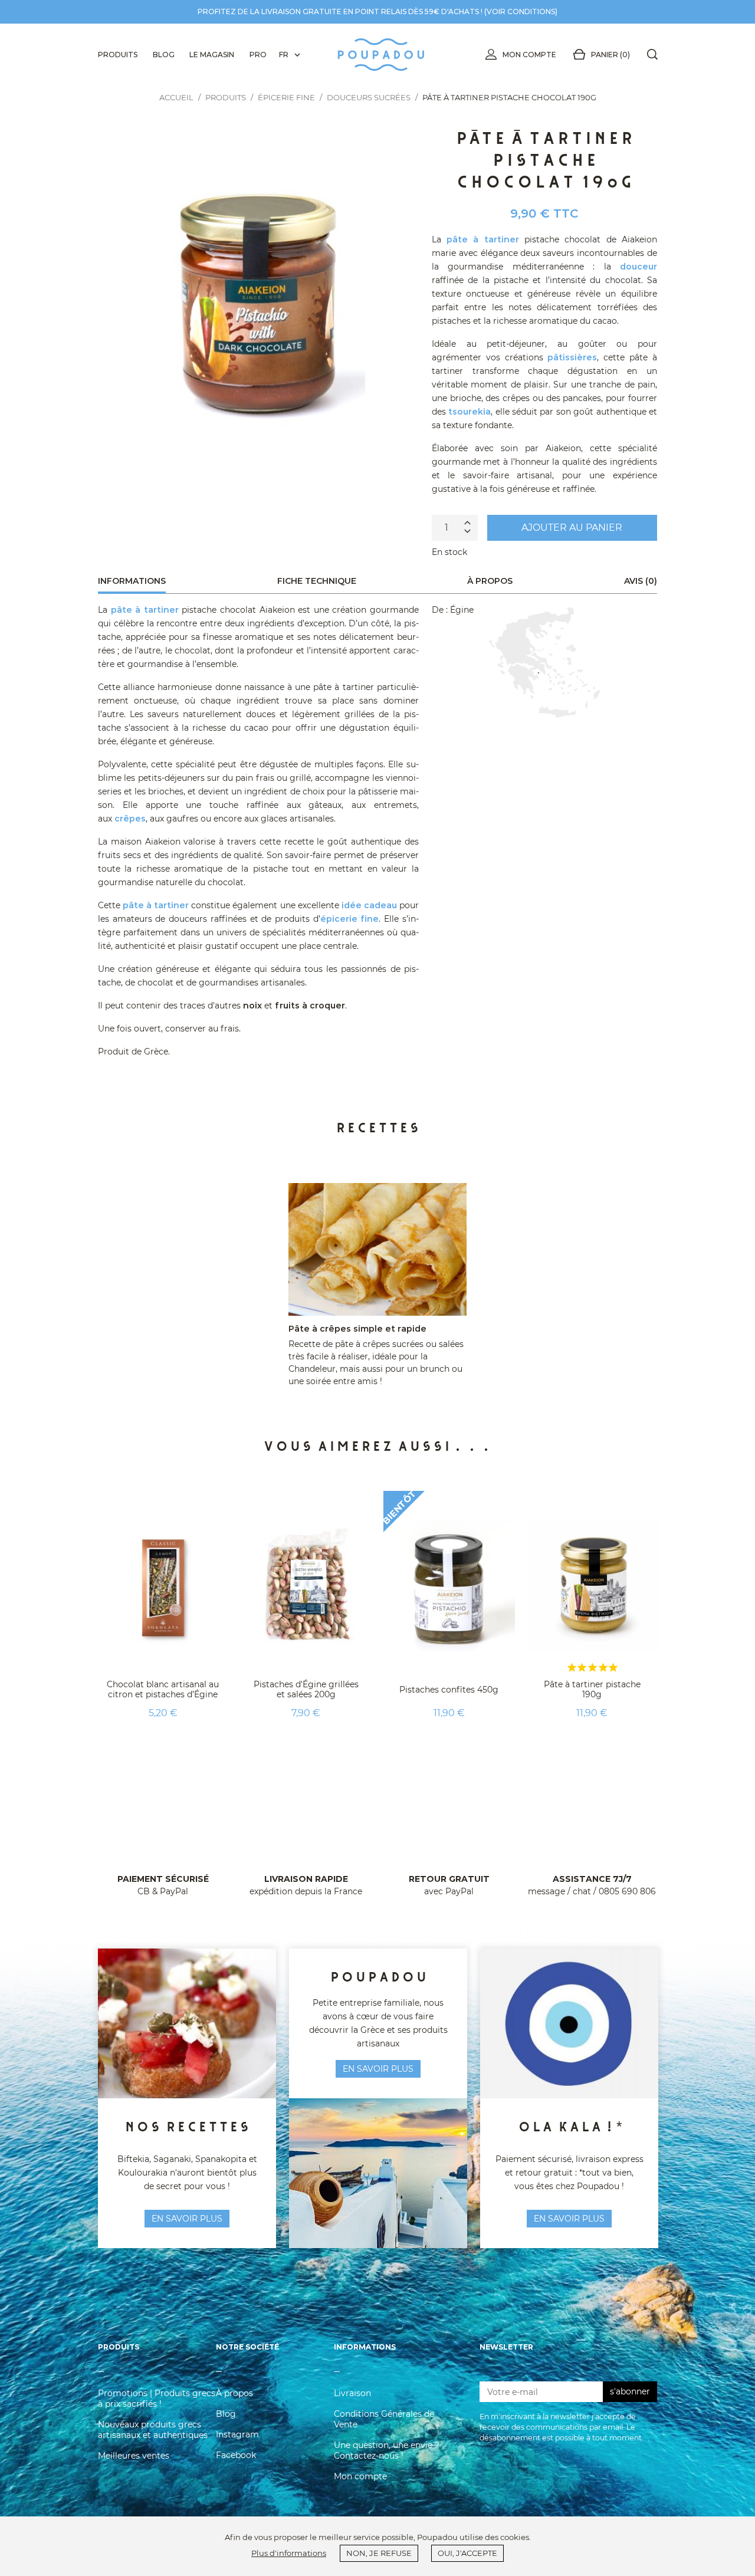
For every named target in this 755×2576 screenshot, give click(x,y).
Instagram (237, 2434)
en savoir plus (187, 2219)
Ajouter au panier (572, 528)
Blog (226, 2414)
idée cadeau (369, 905)
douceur (639, 267)
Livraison (352, 2393)
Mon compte (529, 55)
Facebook (236, 2455)
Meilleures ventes (134, 2456)
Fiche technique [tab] (317, 581)
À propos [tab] (490, 581)
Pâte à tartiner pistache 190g (592, 1689)
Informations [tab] (132, 581)
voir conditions (521, 11)
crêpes (130, 819)
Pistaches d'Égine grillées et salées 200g (306, 1689)
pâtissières (572, 357)
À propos (234, 2393)
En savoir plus (569, 2219)
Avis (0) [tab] (641, 581)
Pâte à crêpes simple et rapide (357, 1329)
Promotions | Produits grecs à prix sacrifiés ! (157, 2398)
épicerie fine (350, 919)
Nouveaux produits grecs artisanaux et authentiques (153, 2430)
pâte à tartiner (483, 239)
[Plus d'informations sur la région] (544, 662)
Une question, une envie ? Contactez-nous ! (387, 2450)
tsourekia (470, 412)
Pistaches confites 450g (449, 1690)
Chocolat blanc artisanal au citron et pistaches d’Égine (163, 1689)
